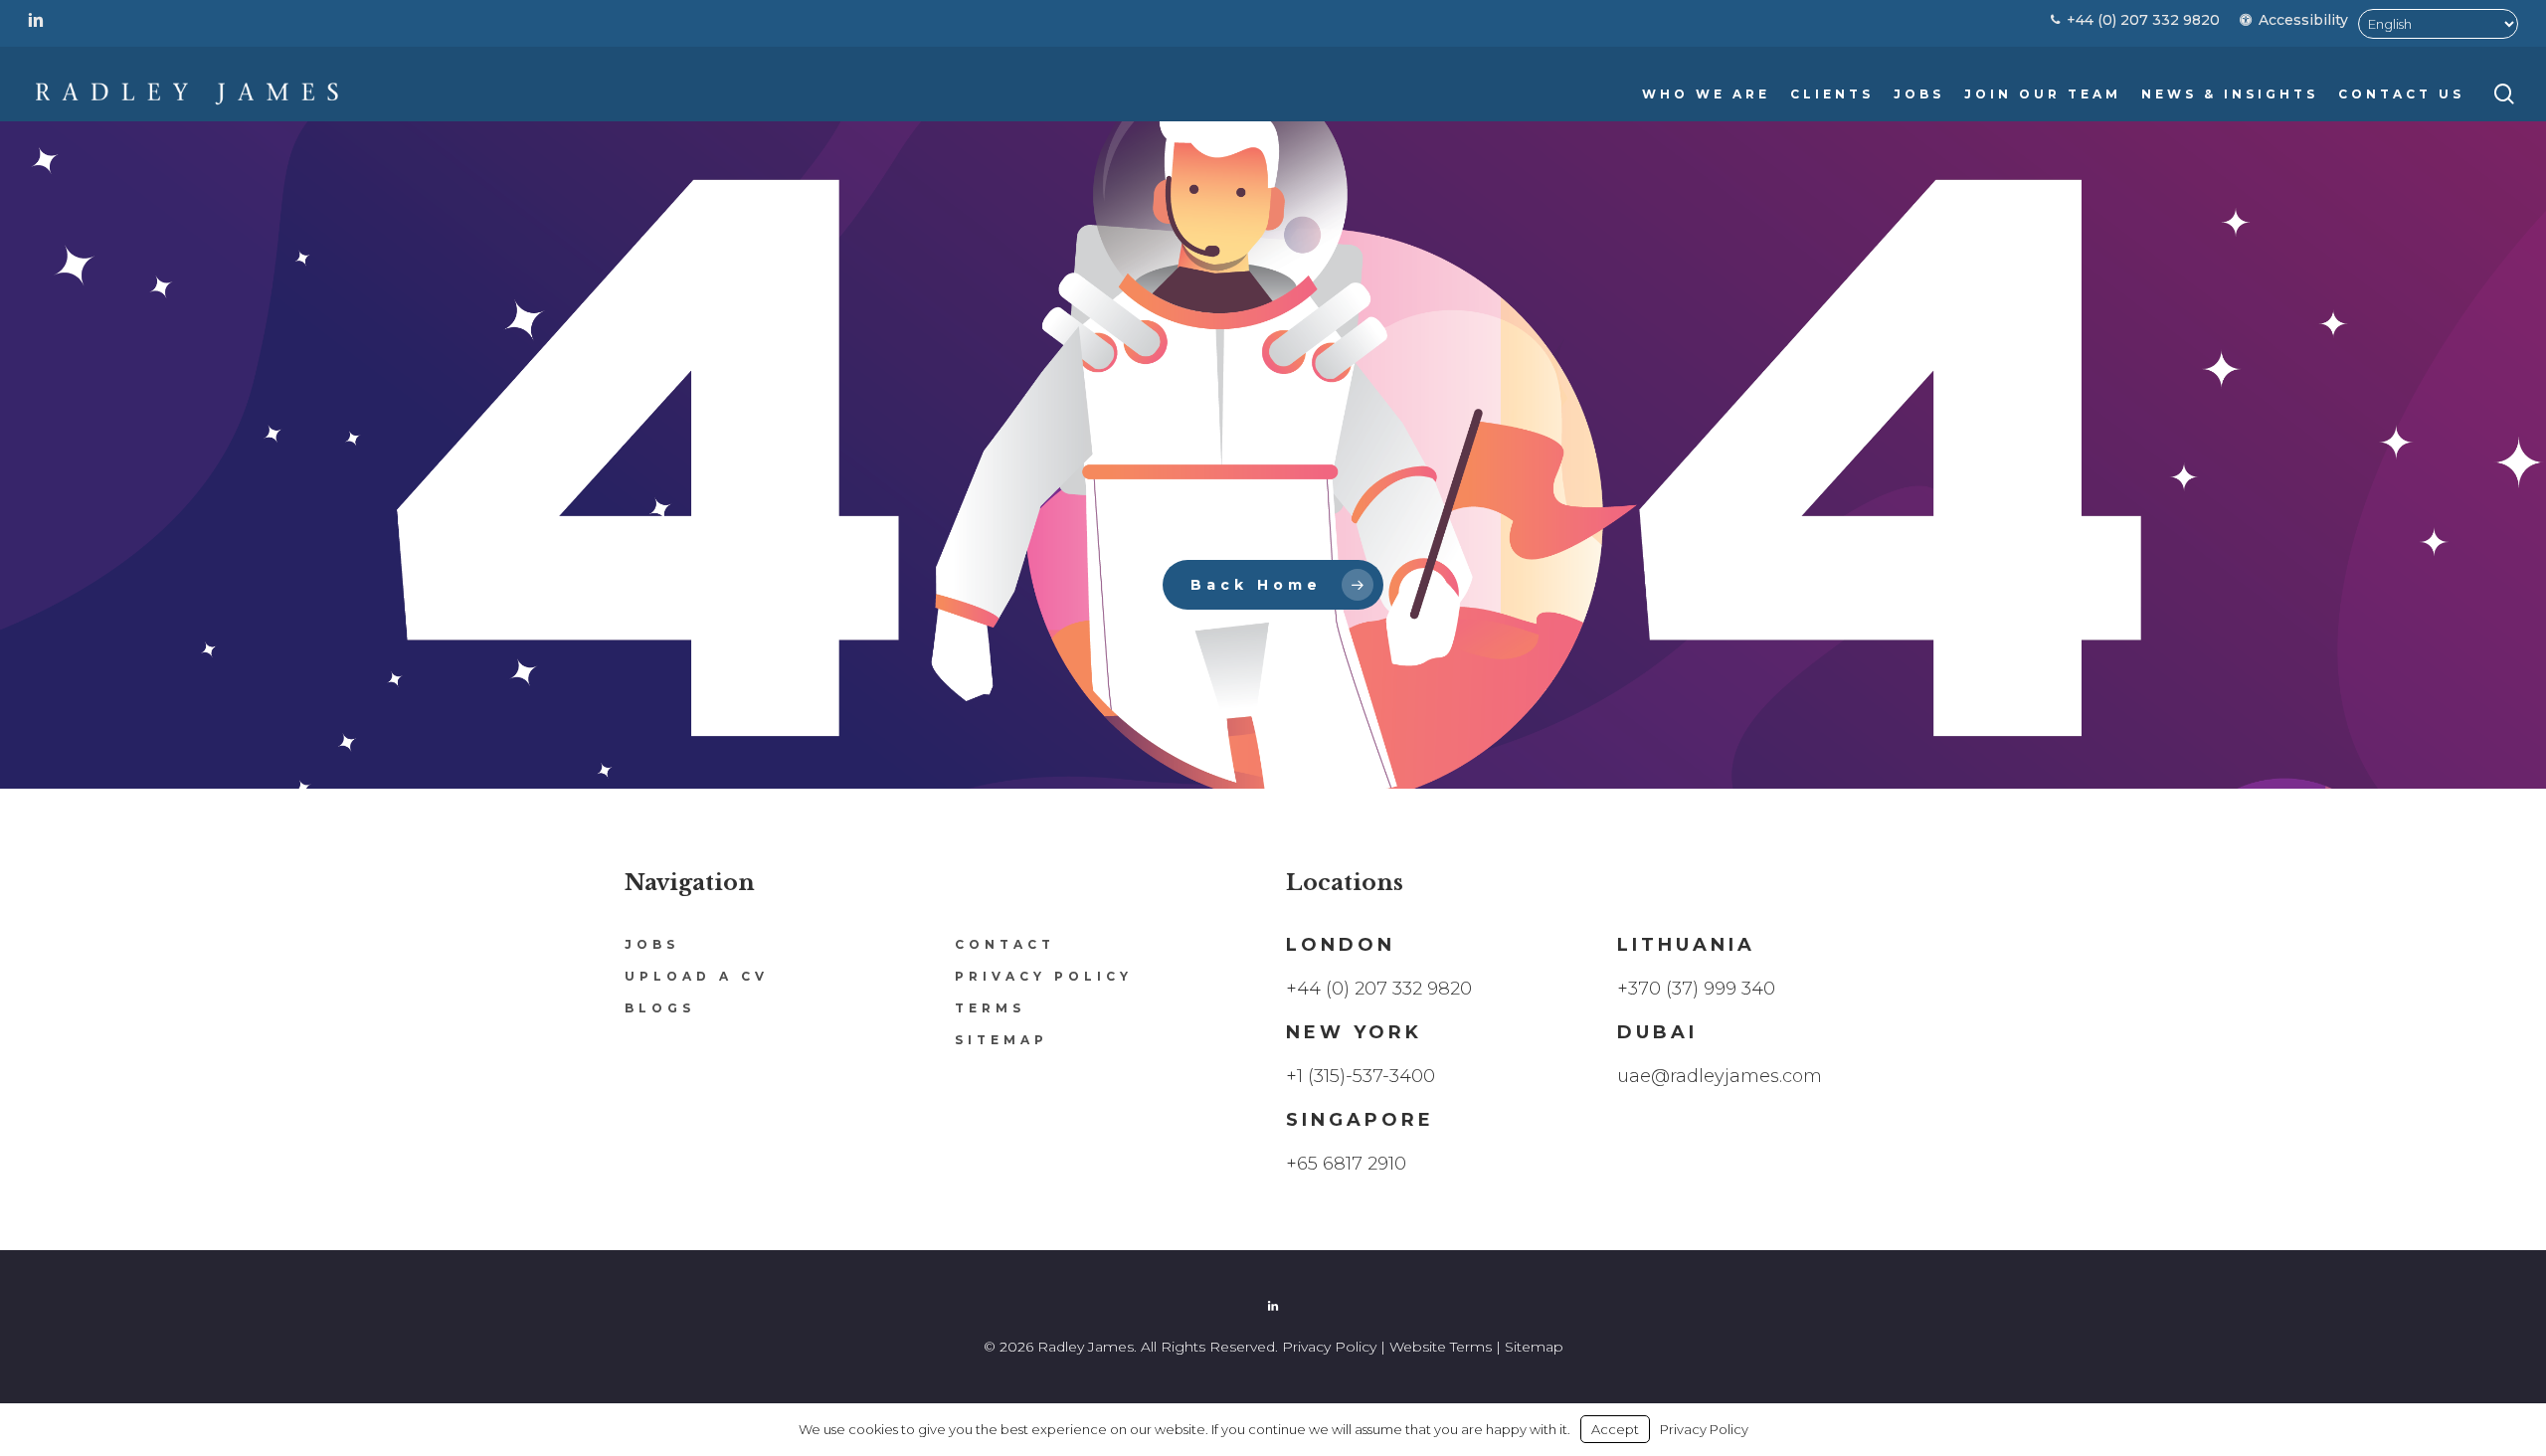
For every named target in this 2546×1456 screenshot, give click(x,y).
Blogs (660, 1008)
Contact (1005, 944)
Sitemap (1001, 1040)
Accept (1615, 1429)
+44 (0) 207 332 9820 (1379, 989)
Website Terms (1441, 1347)
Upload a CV (697, 976)
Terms (990, 1008)
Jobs (652, 944)
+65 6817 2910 (1346, 1164)
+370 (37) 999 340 (1696, 989)
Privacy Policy (1044, 976)
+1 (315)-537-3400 (1361, 1076)
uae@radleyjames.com (1720, 1076)
